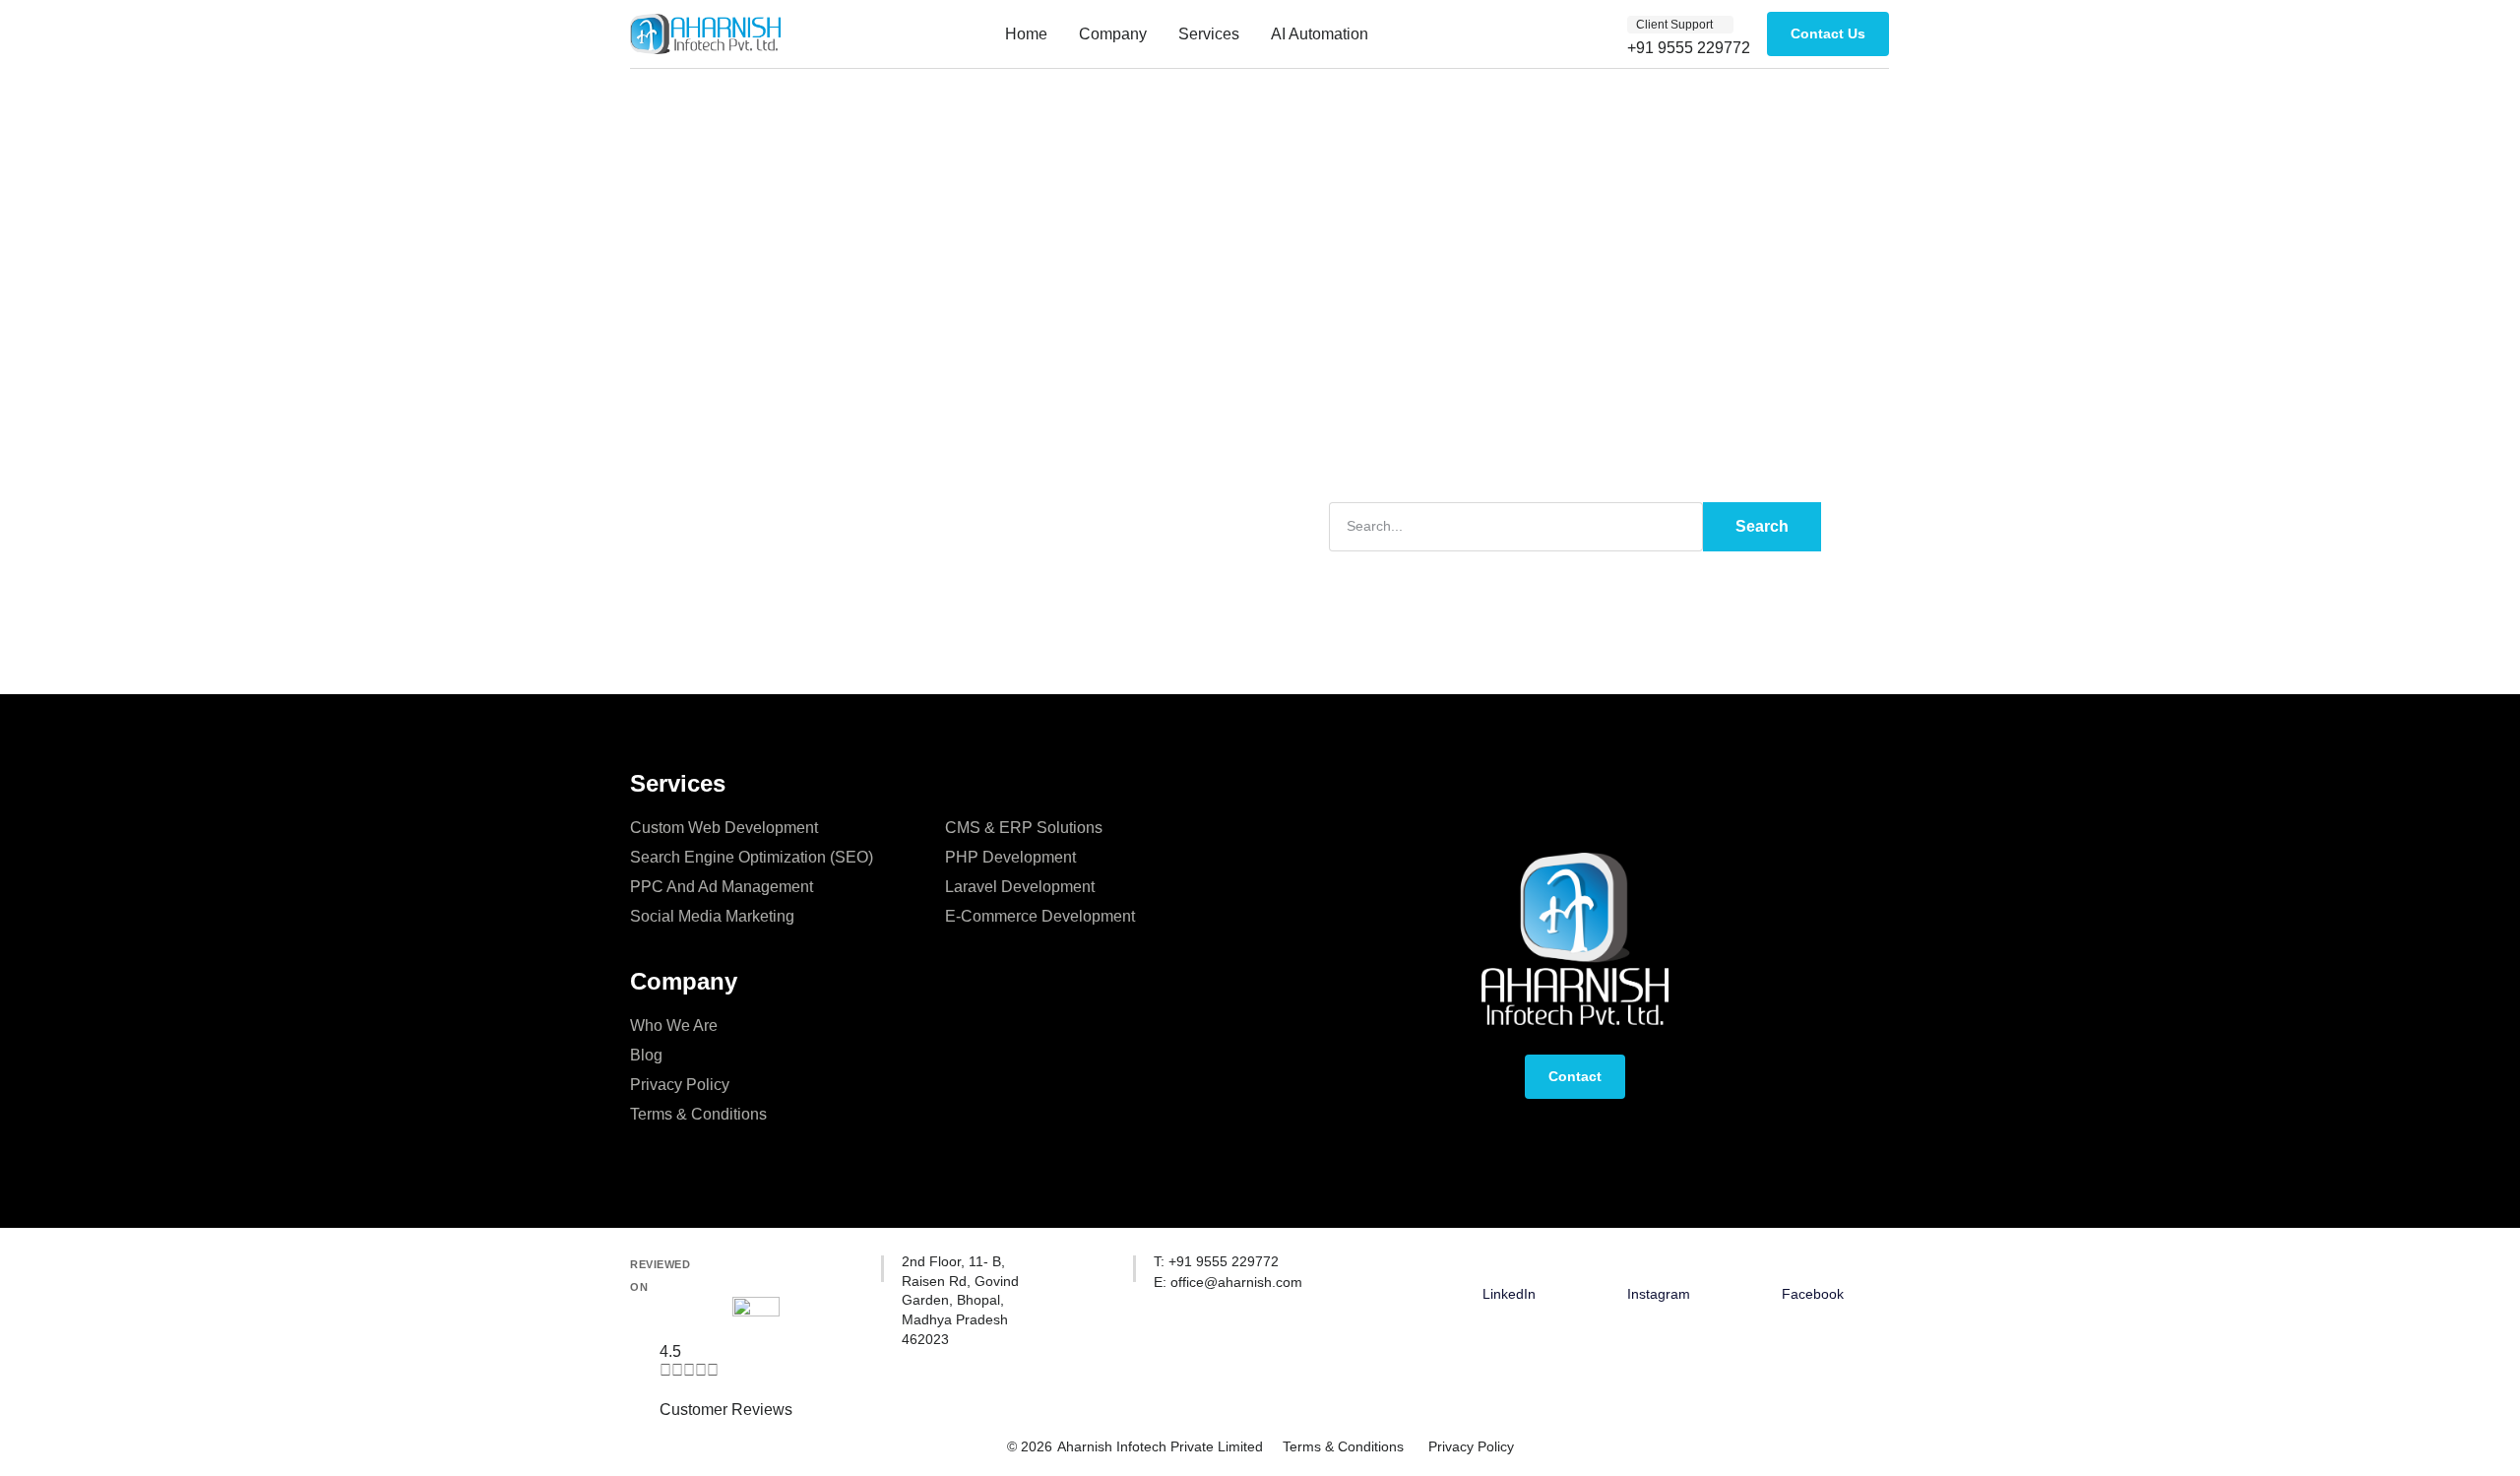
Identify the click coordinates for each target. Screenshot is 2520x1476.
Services (1209, 34)
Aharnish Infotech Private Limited (1160, 1446)
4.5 (670, 1351)
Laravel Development (1020, 887)
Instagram (1659, 1294)
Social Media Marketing (712, 916)
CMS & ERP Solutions (1024, 828)
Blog (646, 1055)
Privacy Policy (680, 1085)
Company (1113, 34)
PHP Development (1010, 857)
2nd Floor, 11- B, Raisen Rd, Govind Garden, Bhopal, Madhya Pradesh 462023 (960, 1300)
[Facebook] (1813, 1264)
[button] (1680, 25)
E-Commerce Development (1040, 916)
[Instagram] (1659, 1264)
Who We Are (674, 1026)
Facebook (1813, 1294)
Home (1026, 34)
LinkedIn (1509, 1294)
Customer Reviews (726, 1410)
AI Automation (1320, 34)
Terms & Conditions (698, 1114)
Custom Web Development (724, 828)
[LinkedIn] (1509, 1264)
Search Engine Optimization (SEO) (752, 857)
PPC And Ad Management (722, 887)
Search (1762, 526)
